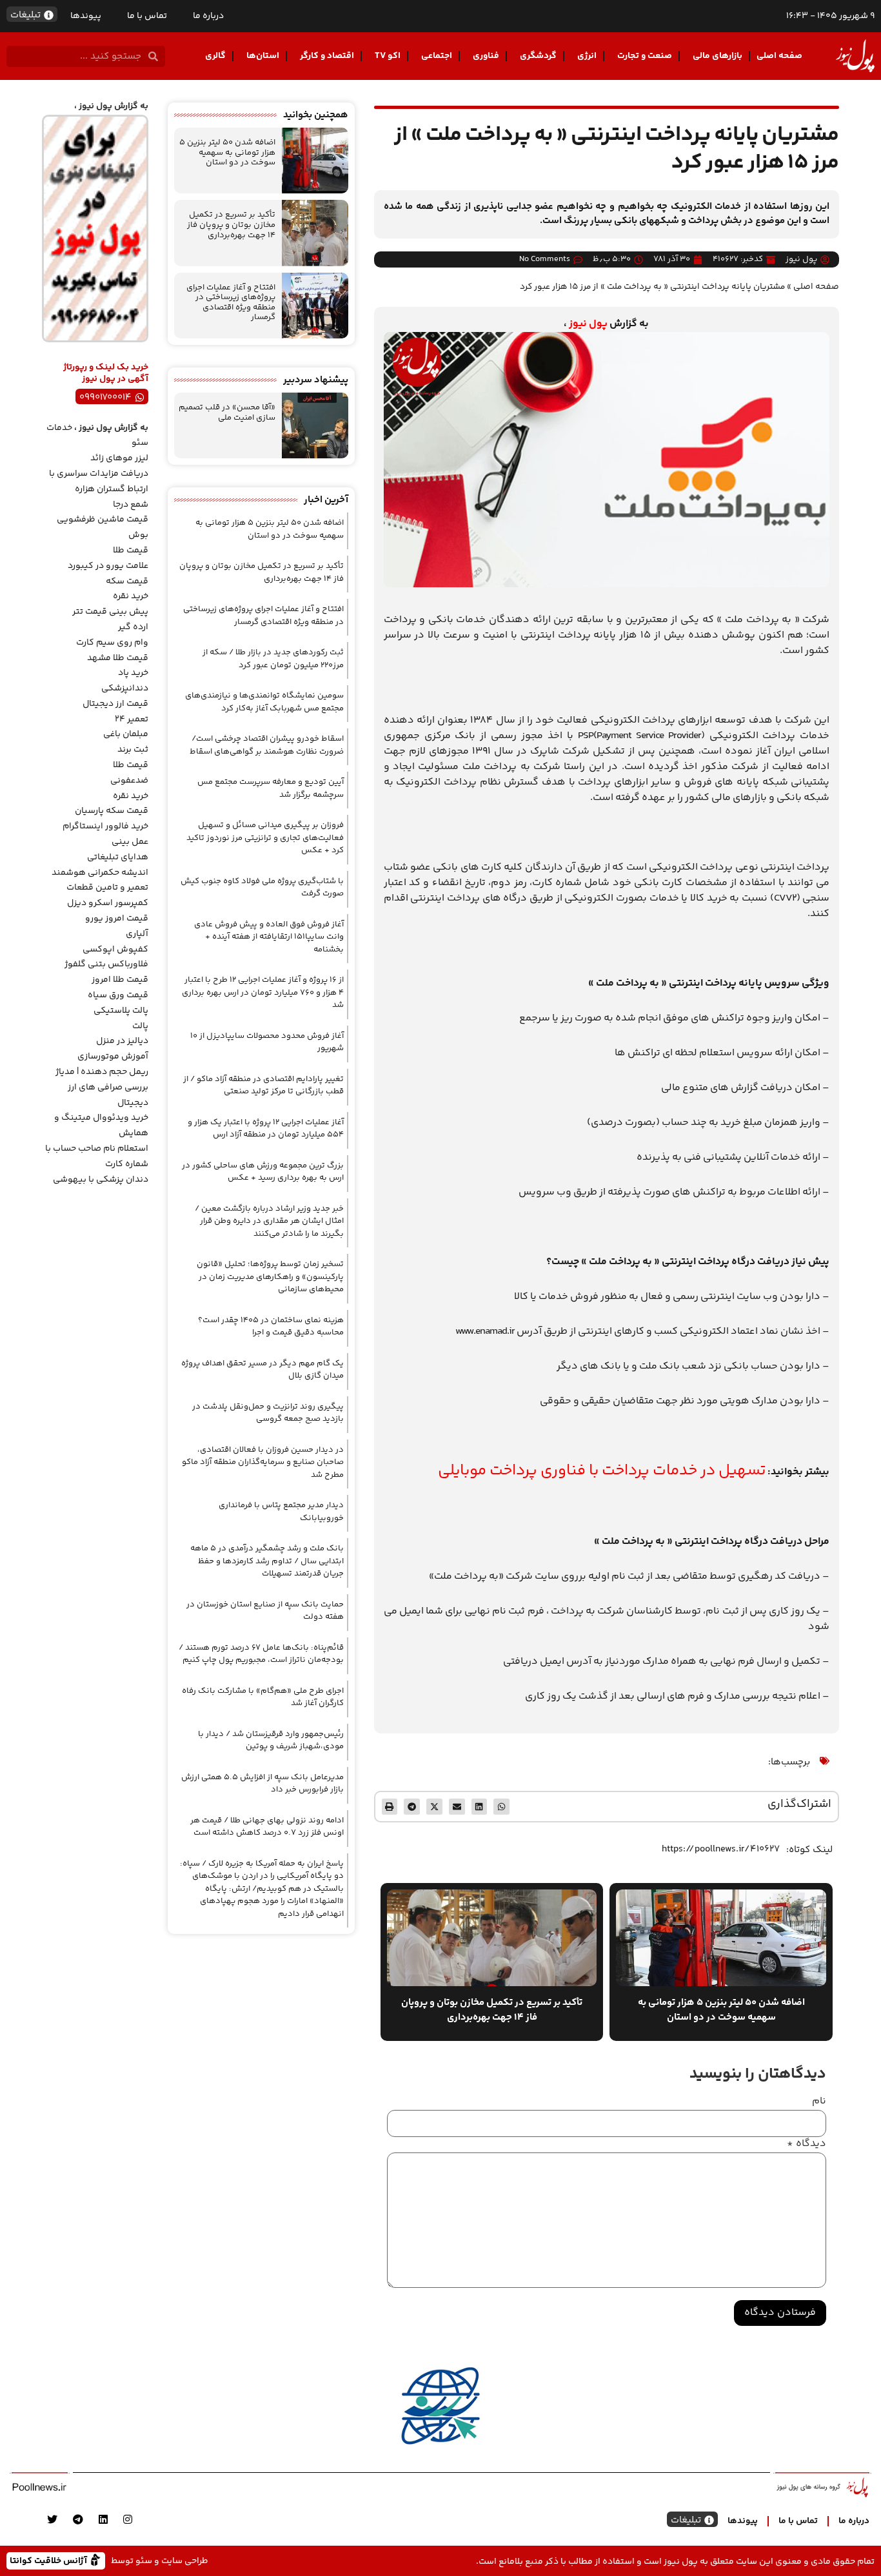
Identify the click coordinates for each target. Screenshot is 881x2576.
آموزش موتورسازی (113, 1057)
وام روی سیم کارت (112, 643)
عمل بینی (130, 842)
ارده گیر (133, 627)
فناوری (486, 56)
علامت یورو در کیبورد (108, 566)
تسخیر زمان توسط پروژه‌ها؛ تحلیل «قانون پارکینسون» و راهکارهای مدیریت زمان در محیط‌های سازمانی (270, 1277)
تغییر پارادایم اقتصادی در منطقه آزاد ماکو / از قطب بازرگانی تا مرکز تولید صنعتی (263, 1086)
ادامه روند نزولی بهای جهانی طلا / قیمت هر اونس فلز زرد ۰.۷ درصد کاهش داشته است (267, 1827)
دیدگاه (807, 2144)
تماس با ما (147, 16)
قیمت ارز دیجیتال (115, 704)
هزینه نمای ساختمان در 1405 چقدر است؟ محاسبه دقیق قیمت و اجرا (271, 1327)
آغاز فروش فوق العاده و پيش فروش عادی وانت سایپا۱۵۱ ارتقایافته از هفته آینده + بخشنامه (269, 937)
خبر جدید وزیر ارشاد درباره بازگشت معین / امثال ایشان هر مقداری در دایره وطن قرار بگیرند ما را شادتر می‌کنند (269, 1221)
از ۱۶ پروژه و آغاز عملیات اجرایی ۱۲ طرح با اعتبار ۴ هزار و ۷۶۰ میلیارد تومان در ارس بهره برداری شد (263, 992)
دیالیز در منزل (122, 1041)
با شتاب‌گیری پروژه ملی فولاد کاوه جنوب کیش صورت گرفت (262, 888)
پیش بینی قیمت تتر (110, 612)
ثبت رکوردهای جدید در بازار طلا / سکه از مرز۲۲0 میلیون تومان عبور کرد (273, 659)
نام (819, 2102)
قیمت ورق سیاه (118, 995)
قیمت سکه (127, 581)
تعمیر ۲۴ (132, 719)
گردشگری (538, 56)
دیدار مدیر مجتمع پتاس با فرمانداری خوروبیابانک (281, 1512)
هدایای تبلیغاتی (118, 857)
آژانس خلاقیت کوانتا (50, 2560)
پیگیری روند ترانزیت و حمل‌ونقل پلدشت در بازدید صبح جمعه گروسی (268, 1413)
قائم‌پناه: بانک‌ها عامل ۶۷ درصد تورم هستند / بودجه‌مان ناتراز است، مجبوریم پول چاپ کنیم (261, 1654)
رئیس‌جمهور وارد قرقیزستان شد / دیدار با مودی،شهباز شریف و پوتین (271, 1741)
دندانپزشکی (125, 688)
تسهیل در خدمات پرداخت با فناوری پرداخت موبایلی (602, 1471)
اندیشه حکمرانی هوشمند (100, 873)
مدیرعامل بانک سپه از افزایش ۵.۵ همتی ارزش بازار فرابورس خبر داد (262, 1784)
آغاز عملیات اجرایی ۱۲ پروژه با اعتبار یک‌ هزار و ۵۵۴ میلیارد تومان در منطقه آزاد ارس (266, 1129)
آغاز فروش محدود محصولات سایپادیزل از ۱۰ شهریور (267, 1042)
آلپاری (137, 934)
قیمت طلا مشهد (118, 658)
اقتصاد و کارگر (327, 56)
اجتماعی (437, 56)
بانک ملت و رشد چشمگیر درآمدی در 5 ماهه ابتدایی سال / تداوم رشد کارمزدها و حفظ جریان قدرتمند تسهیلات (267, 1561)
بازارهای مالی (718, 56)
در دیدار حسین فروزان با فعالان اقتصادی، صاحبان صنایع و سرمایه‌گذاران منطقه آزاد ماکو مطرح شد (263, 1462)
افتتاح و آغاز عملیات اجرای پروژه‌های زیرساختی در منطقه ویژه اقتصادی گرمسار (231, 303)
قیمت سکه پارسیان (112, 811)
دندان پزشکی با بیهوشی (101, 1180)
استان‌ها (263, 56)
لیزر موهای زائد (119, 458)
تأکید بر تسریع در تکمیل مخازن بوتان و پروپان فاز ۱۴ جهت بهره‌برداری (231, 225)
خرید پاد (133, 673)
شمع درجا (131, 505)
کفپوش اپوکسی (115, 950)
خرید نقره (131, 596)
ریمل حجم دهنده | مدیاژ (102, 1072)
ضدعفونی (129, 781)
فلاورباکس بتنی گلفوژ (106, 964)
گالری (215, 56)
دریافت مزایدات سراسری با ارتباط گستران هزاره (99, 482)
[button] (501, 1807)
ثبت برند (133, 750)
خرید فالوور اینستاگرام (105, 826)
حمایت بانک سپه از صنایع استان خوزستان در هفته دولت (265, 1611)
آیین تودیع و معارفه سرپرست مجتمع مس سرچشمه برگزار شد (271, 788)
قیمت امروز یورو (117, 919)
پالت (140, 1026)
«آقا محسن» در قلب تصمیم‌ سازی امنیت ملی (227, 413)
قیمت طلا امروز (120, 980)
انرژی (587, 56)
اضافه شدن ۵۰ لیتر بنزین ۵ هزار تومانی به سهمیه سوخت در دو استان (227, 152)
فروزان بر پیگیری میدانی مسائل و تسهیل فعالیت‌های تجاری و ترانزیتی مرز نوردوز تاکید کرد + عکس (265, 838)
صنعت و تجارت (645, 56)
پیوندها (86, 16)
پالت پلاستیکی (121, 1011)
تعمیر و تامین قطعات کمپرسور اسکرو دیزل (107, 895)
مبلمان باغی (126, 734)
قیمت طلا (131, 551)
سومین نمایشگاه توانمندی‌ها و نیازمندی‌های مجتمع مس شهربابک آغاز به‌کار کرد (264, 702)
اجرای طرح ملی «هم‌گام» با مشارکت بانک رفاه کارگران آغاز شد (263, 1697)
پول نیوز (588, 324)
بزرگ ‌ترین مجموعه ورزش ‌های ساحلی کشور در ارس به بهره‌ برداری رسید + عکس (263, 1172)
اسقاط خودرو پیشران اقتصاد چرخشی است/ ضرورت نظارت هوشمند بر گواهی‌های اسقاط (267, 745)
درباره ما (208, 16)
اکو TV (388, 56)
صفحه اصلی (779, 56)
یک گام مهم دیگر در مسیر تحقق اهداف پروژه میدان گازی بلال (262, 1370)
